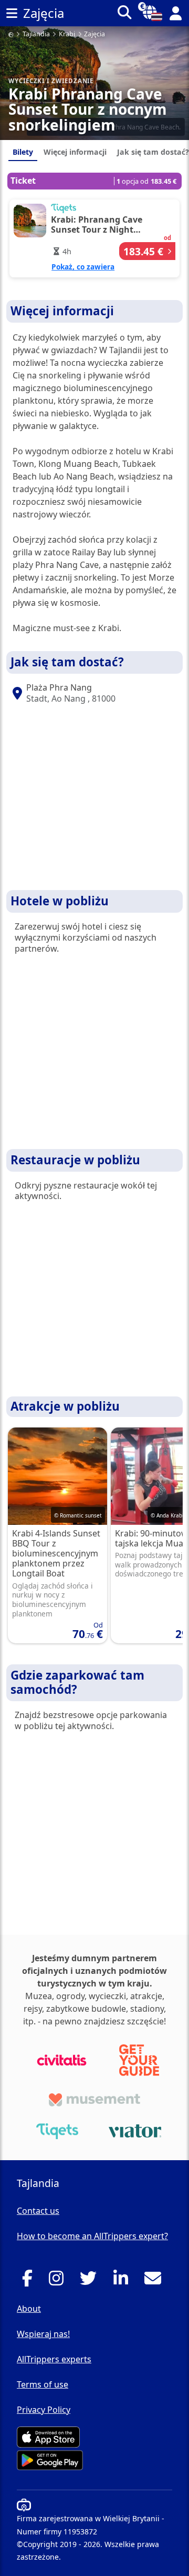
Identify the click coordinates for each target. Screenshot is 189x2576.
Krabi (67, 34)
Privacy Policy (44, 2410)
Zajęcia (94, 34)
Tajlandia (36, 34)
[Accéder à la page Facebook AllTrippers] (30, 2281)
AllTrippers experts (54, 2359)
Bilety (23, 152)
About (29, 2309)
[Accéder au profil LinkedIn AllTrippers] (124, 2281)
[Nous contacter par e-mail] (156, 2281)
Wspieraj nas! (43, 2334)
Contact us (38, 2211)
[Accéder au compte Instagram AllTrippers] (59, 2281)
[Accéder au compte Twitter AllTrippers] (91, 2281)
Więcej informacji (75, 152)
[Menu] (12, 13)
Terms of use (43, 2384)
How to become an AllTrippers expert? (92, 2236)
